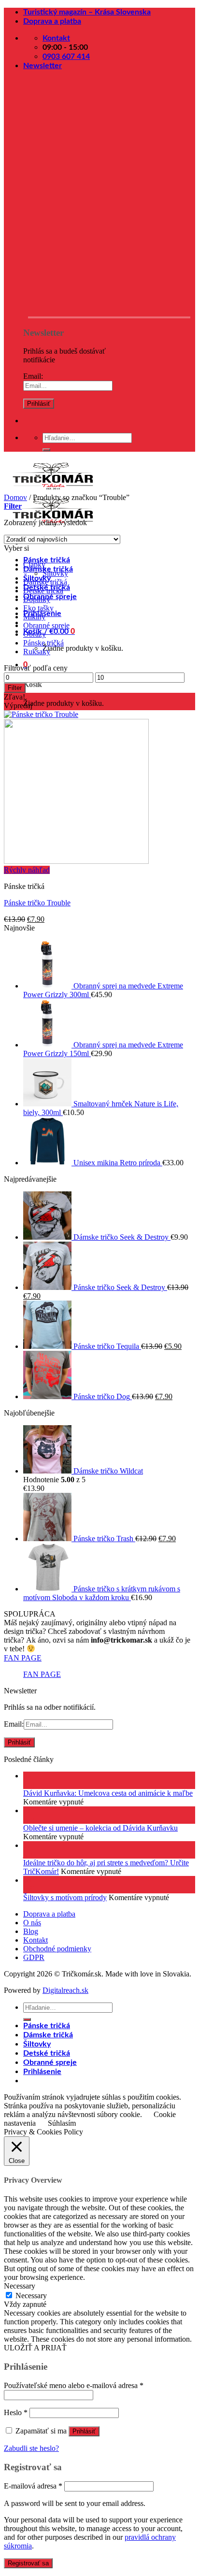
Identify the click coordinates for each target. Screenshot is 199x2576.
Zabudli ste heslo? (31, 2448)
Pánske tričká (47, 560)
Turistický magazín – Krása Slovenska (87, 12)
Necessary (31, 2296)
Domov (15, 497)
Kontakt (36, 1940)
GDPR (34, 1957)
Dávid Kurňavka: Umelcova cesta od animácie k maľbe (108, 1793)
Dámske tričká (45, 582)
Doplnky (37, 599)
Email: (33, 376)
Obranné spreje (46, 625)
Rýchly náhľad (27, 870)
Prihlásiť (84, 2431)
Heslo (16, 2412)
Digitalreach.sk (65, 1990)
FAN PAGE (23, 1658)
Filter (15, 688)
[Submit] (46, 450)
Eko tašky (38, 608)
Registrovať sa (28, 2563)
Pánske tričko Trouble (37, 903)
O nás (32, 1923)
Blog (31, 1931)
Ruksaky (37, 651)
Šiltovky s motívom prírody (65, 1897)
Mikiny (34, 617)
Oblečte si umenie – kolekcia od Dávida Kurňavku (100, 1828)
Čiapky (34, 565)
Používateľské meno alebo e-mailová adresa (74, 2385)
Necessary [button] (20, 2286)
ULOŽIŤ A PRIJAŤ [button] (35, 2348)
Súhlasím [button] (62, 2123)
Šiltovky (55, 573)
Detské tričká (43, 591)
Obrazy (35, 634)
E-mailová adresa (33, 2486)
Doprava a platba (52, 21)
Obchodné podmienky (57, 1949)
